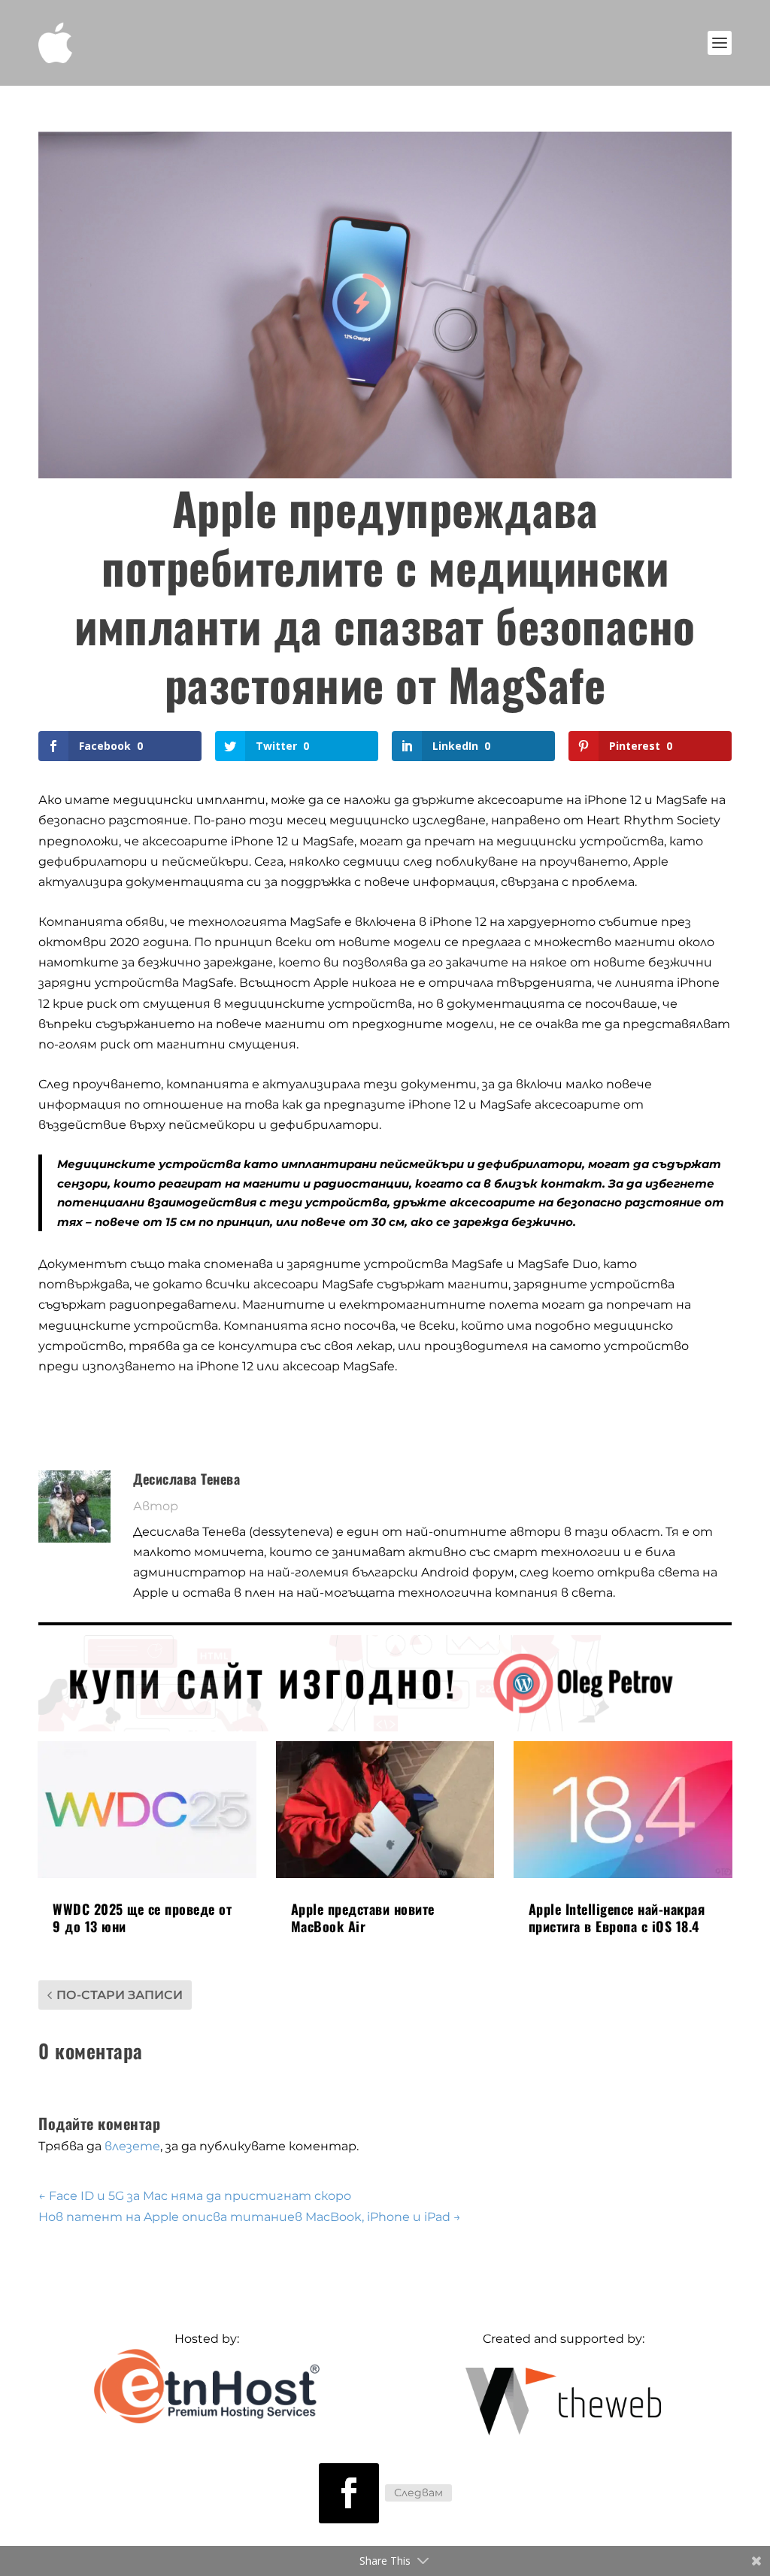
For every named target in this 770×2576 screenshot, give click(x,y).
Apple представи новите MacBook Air (363, 1918)
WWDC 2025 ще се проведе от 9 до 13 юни (142, 1918)
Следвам (418, 2493)
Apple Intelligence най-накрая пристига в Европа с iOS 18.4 (617, 1918)
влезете (132, 2146)
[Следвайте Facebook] (349, 2493)
